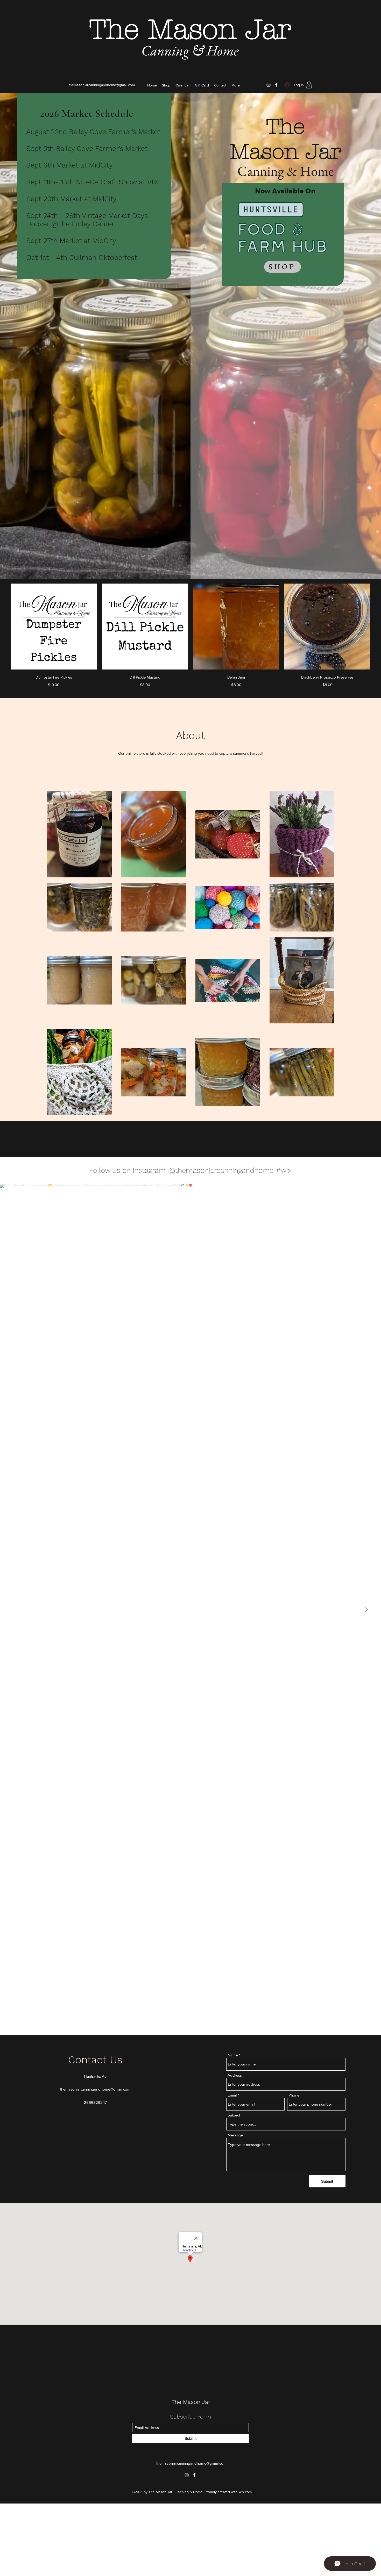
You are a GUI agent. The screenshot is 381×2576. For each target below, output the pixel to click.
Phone (294, 2095)
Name (233, 2055)
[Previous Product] (3, 626)
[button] (309, 85)
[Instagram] (269, 85)
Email (232, 2095)
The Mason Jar (190, 30)
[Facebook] (276, 85)
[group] (190, 636)
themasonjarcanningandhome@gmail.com (102, 85)
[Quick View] (54, 627)
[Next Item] (366, 1609)
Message (235, 2135)
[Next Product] (378, 626)
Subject (234, 2115)
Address (235, 2075)
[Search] (312, 46)
